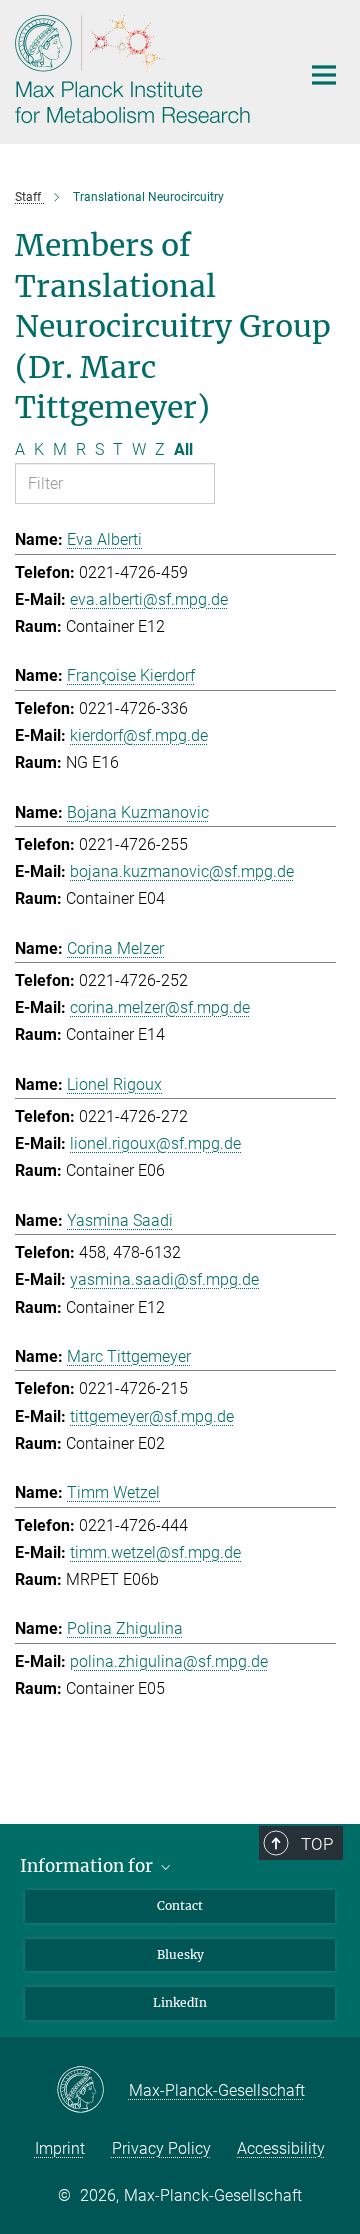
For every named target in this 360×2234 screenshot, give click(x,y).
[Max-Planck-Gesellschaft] (92, 2091)
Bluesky (180, 1954)
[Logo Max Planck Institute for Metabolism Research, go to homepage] (142, 69)
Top (317, 1844)
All (183, 449)
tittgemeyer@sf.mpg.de (152, 1416)
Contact (180, 1905)
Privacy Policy (161, 2148)
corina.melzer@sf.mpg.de (160, 1007)
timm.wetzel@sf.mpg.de (155, 1552)
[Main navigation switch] (324, 75)
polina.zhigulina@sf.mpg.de (169, 1661)
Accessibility (281, 2148)
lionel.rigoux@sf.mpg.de (155, 1143)
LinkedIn (180, 2002)
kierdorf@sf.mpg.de (139, 735)
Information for (88, 1866)
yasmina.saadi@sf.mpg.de (164, 1279)
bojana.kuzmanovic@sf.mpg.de (182, 871)
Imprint (60, 2148)
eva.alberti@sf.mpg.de (149, 599)
